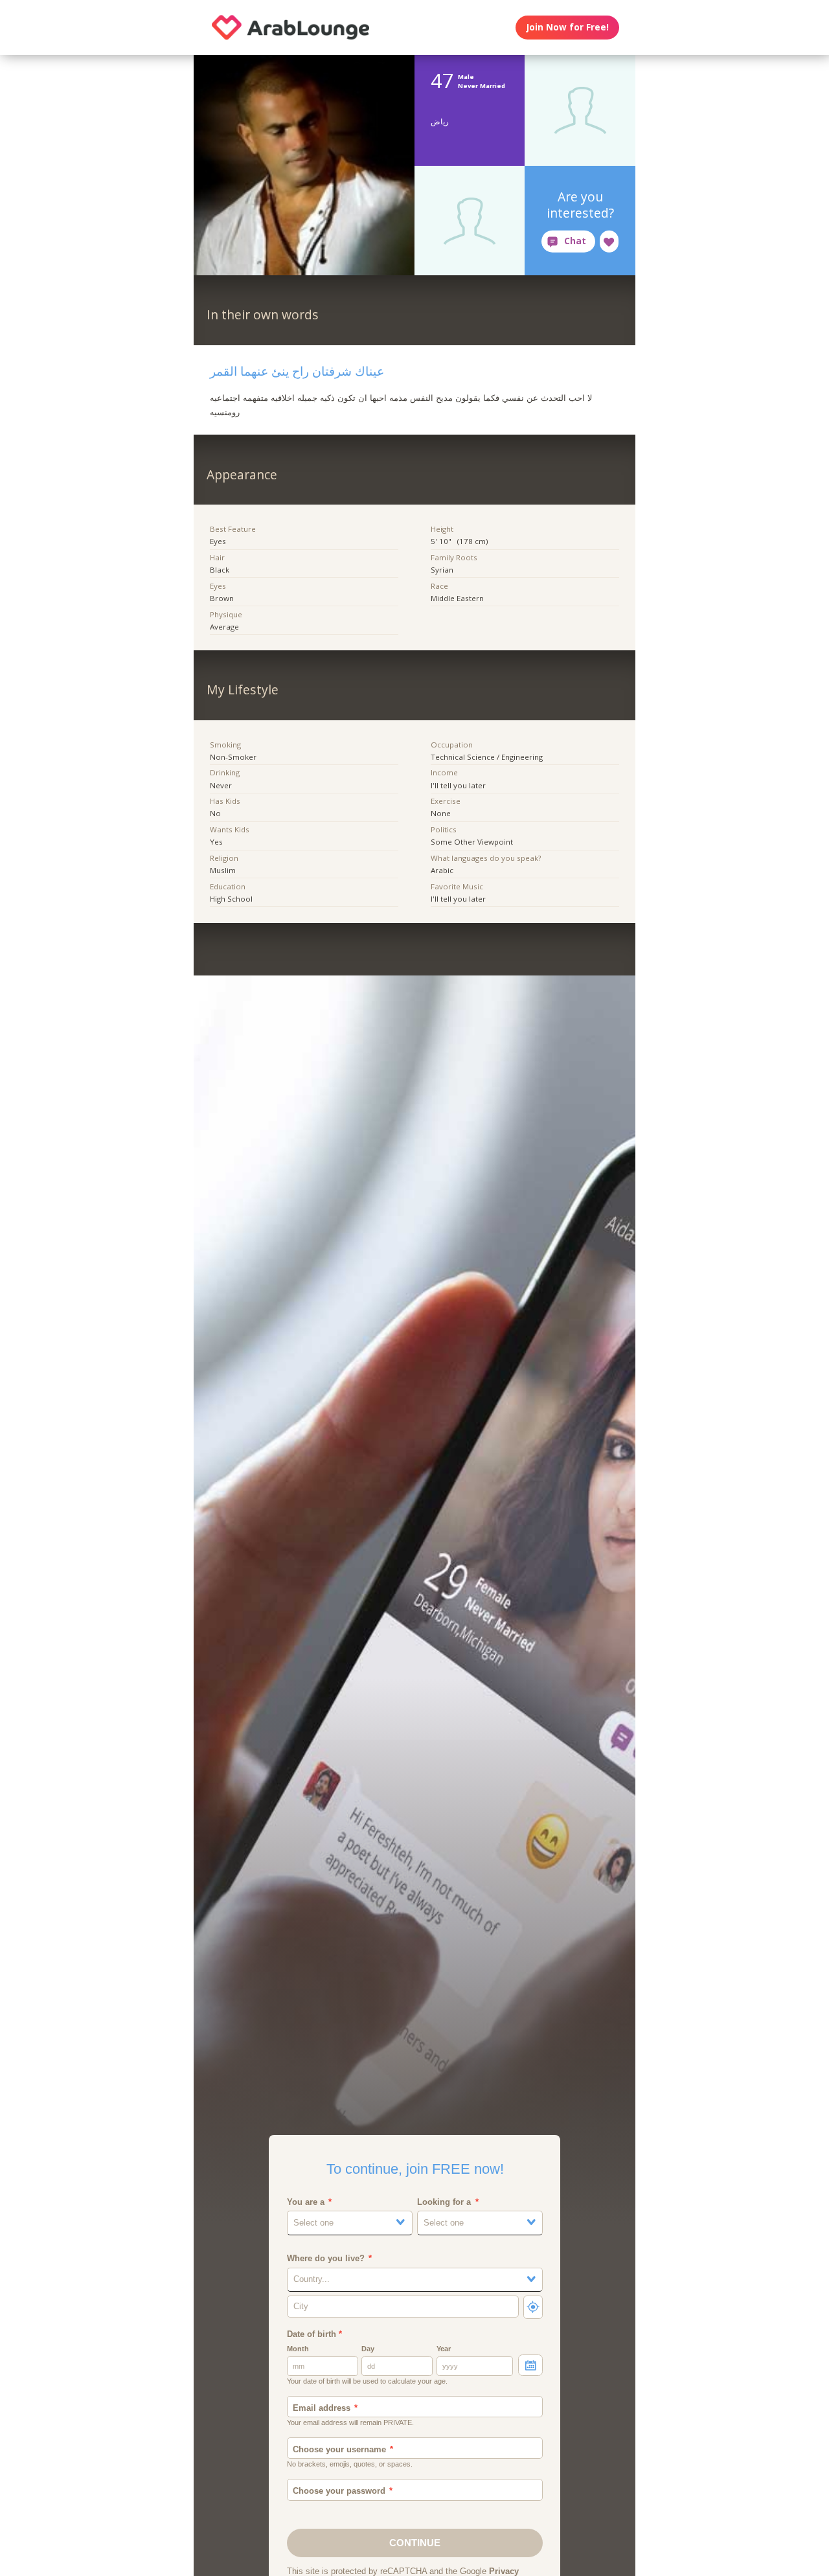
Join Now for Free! (568, 27)
